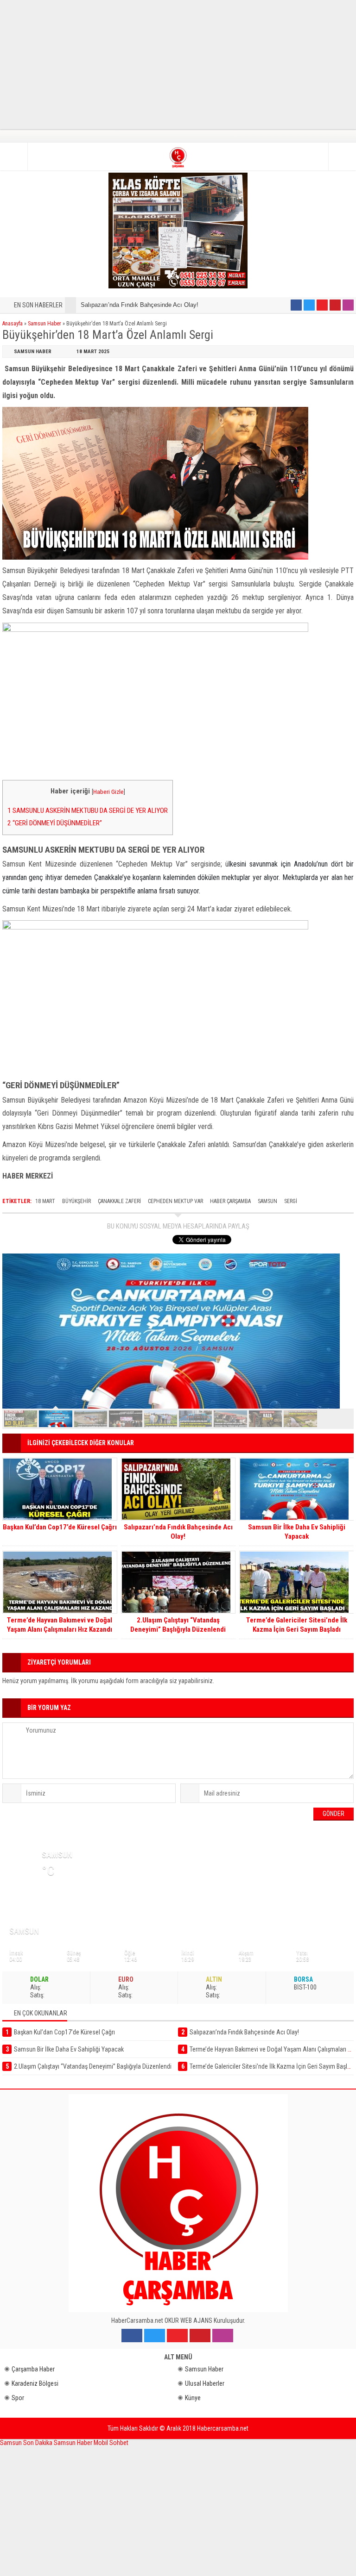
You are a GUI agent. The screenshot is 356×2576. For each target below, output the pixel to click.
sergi (291, 1201)
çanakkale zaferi (119, 1201)
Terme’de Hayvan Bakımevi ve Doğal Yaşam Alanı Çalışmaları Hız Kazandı (60, 1625)
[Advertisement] (178, 65)
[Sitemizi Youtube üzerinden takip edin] (322, 305)
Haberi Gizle (108, 792)
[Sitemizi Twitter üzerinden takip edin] (309, 305)
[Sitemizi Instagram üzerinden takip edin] (348, 305)
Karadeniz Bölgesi (35, 2383)
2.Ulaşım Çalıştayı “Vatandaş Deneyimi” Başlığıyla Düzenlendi (178, 1625)
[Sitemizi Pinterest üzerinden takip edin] (335, 305)
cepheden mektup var (175, 1201)
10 (335, 1419)
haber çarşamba (230, 1201)
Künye (193, 2398)
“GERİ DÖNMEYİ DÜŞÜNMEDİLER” (55, 823)
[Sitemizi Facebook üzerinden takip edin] (296, 305)
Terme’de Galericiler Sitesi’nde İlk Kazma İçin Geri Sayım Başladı (297, 1625)
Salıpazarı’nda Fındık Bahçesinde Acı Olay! (140, 305)
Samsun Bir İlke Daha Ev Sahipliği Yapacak (297, 1532)
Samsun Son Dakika (27, 2443)
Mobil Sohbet (111, 2443)
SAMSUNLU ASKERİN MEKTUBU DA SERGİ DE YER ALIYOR (88, 811)
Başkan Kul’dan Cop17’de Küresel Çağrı (60, 1527)
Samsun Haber (44, 324)
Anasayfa (13, 324)
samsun (267, 1201)
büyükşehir (76, 1201)
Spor (18, 2398)
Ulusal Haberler (205, 2383)
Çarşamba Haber (33, 2369)
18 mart (45, 1201)
